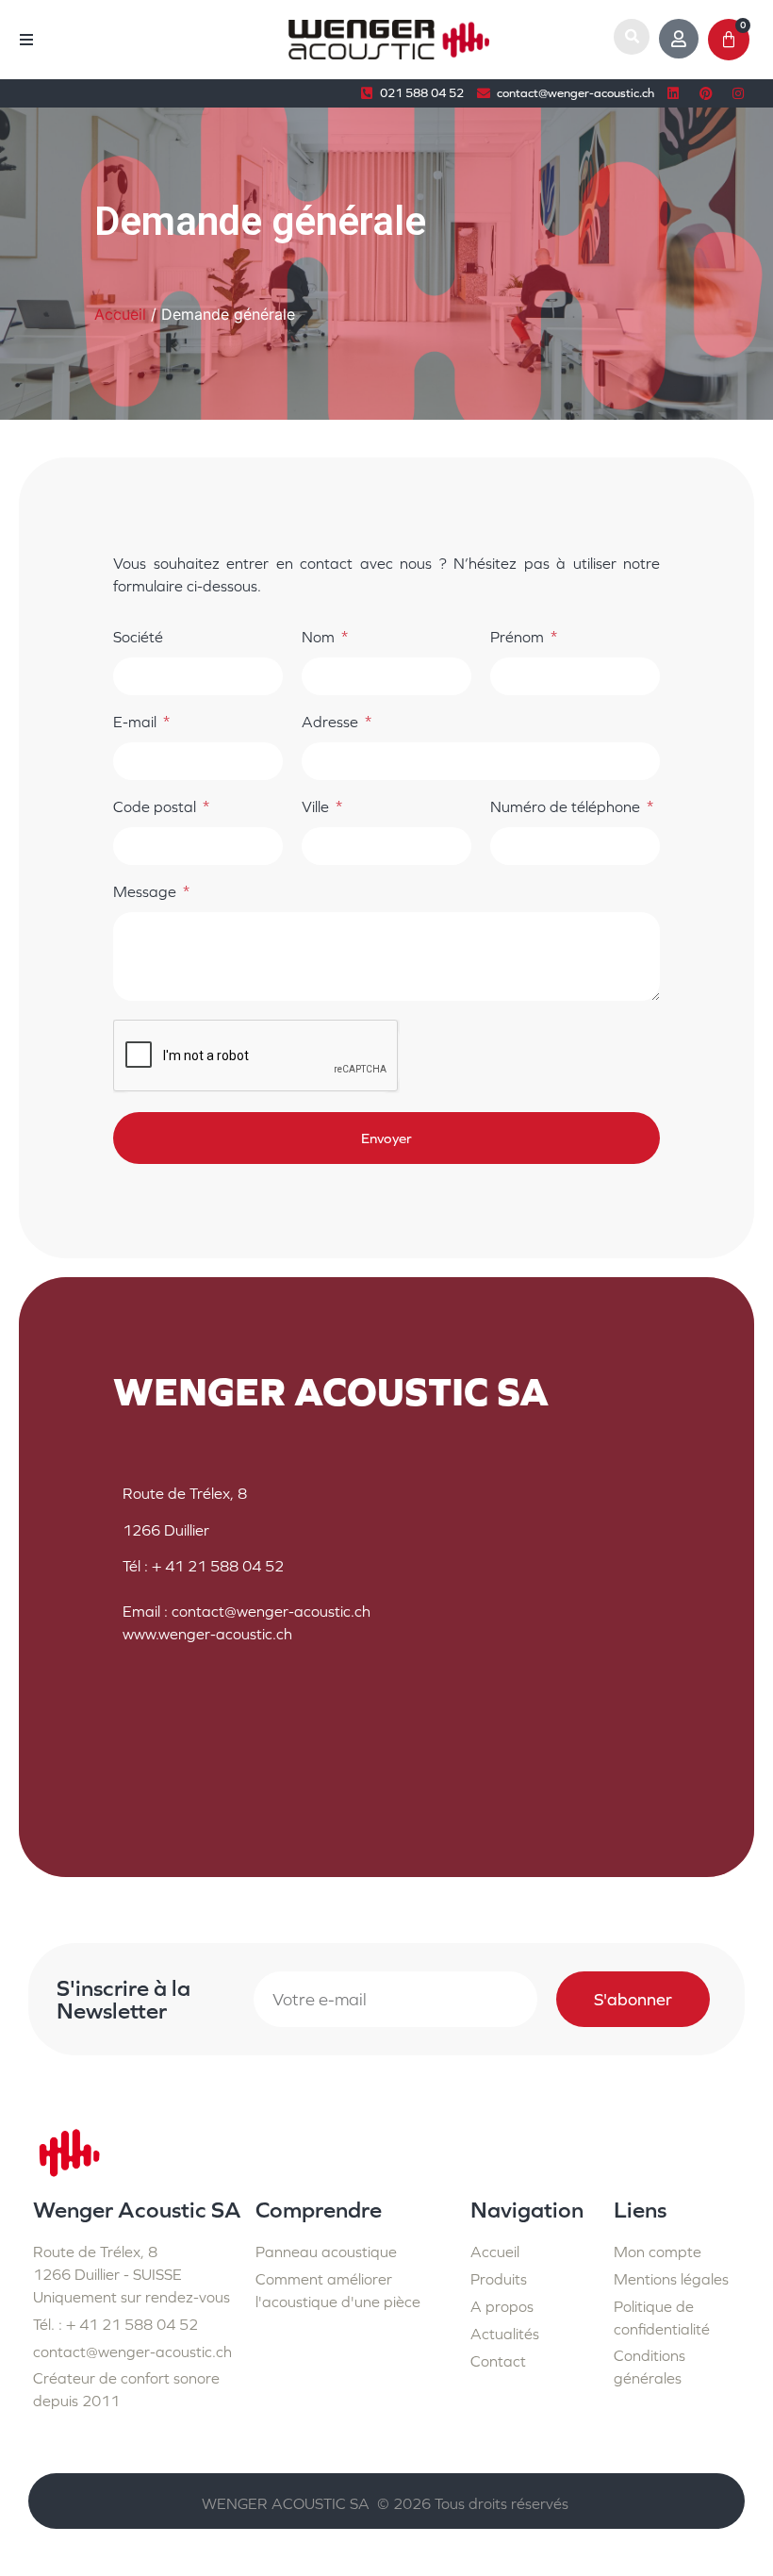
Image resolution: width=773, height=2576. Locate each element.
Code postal (156, 807)
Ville (317, 807)
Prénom (519, 637)
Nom (320, 637)
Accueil (120, 314)
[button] (632, 37)
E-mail (137, 722)
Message (147, 892)
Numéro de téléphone (567, 807)
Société (138, 637)
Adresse (332, 722)
